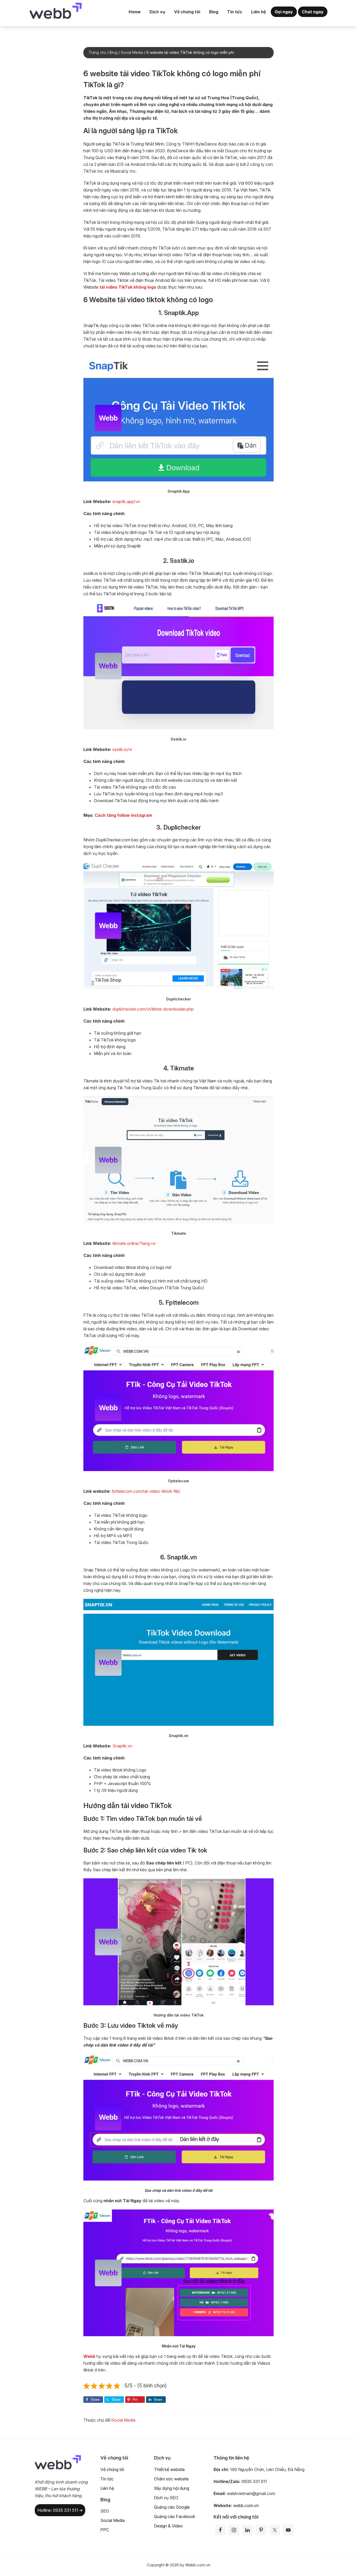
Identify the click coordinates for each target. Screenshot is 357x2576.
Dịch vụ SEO (166, 2498)
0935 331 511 (254, 2481)
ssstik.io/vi (122, 749)
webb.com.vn (246, 2505)
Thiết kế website (169, 2469)
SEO (105, 2511)
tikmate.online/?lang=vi (134, 1243)
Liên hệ (107, 2488)
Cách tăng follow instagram (123, 815)
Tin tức (107, 2479)
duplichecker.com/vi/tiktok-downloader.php (153, 1009)
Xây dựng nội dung (172, 2488)
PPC (105, 2530)
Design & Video (168, 2526)
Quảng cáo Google (172, 2507)
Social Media (123, 2420)
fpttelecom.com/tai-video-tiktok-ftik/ (146, 1491)
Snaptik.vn (122, 1746)
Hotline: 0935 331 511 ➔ (60, 2510)
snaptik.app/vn (126, 502)
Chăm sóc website (171, 2479)
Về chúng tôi (112, 2469)
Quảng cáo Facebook (175, 2516)
